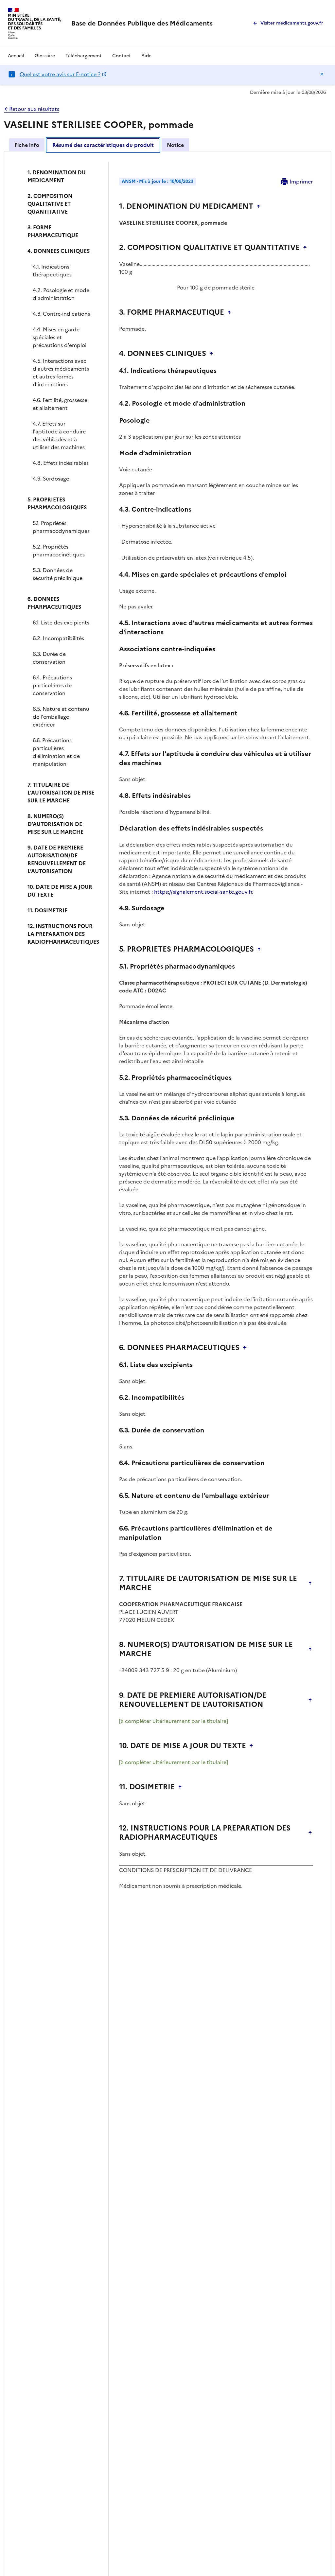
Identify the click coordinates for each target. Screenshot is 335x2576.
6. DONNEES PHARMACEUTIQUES (54, 603)
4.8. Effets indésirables (61, 463)
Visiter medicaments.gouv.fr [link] (292, 23)
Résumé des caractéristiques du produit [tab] (103, 145)
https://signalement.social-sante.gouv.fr (203, 892)
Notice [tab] (175, 145)
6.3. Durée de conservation (49, 658)
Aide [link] (146, 56)
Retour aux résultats (34, 109)
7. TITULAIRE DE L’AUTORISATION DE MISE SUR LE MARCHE (61, 793)
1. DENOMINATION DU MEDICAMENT (57, 176)
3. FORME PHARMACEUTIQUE (53, 231)
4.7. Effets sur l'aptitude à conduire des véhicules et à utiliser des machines (59, 435)
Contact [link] (122, 56)
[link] (142, 23)
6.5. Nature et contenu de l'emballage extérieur (61, 717)
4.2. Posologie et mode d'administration (61, 294)
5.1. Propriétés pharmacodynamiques (61, 527)
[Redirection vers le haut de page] (258, 206)
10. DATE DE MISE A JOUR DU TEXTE (60, 891)
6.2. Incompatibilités (58, 638)
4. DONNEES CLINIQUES (59, 251)
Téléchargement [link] (84, 56)
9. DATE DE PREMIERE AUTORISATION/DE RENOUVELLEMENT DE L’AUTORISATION (57, 859)
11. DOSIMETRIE (47, 910)
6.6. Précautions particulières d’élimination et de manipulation (56, 752)
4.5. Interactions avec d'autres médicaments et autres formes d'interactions (61, 373)
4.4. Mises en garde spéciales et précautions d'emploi (60, 337)
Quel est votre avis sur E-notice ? (60, 74)
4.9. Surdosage (51, 479)
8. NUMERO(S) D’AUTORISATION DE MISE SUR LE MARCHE (55, 824)
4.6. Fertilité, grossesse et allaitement (60, 404)
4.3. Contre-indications (61, 314)
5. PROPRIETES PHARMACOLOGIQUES (57, 503)
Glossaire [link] (45, 56)
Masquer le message (322, 74)
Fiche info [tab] (27, 145)
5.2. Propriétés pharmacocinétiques (59, 551)
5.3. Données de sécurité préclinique (58, 574)
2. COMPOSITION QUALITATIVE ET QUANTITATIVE (50, 204)
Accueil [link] (16, 56)
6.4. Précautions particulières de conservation (52, 685)
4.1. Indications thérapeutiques (52, 271)
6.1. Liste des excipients (61, 622)
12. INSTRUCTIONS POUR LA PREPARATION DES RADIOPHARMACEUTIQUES (63, 934)
